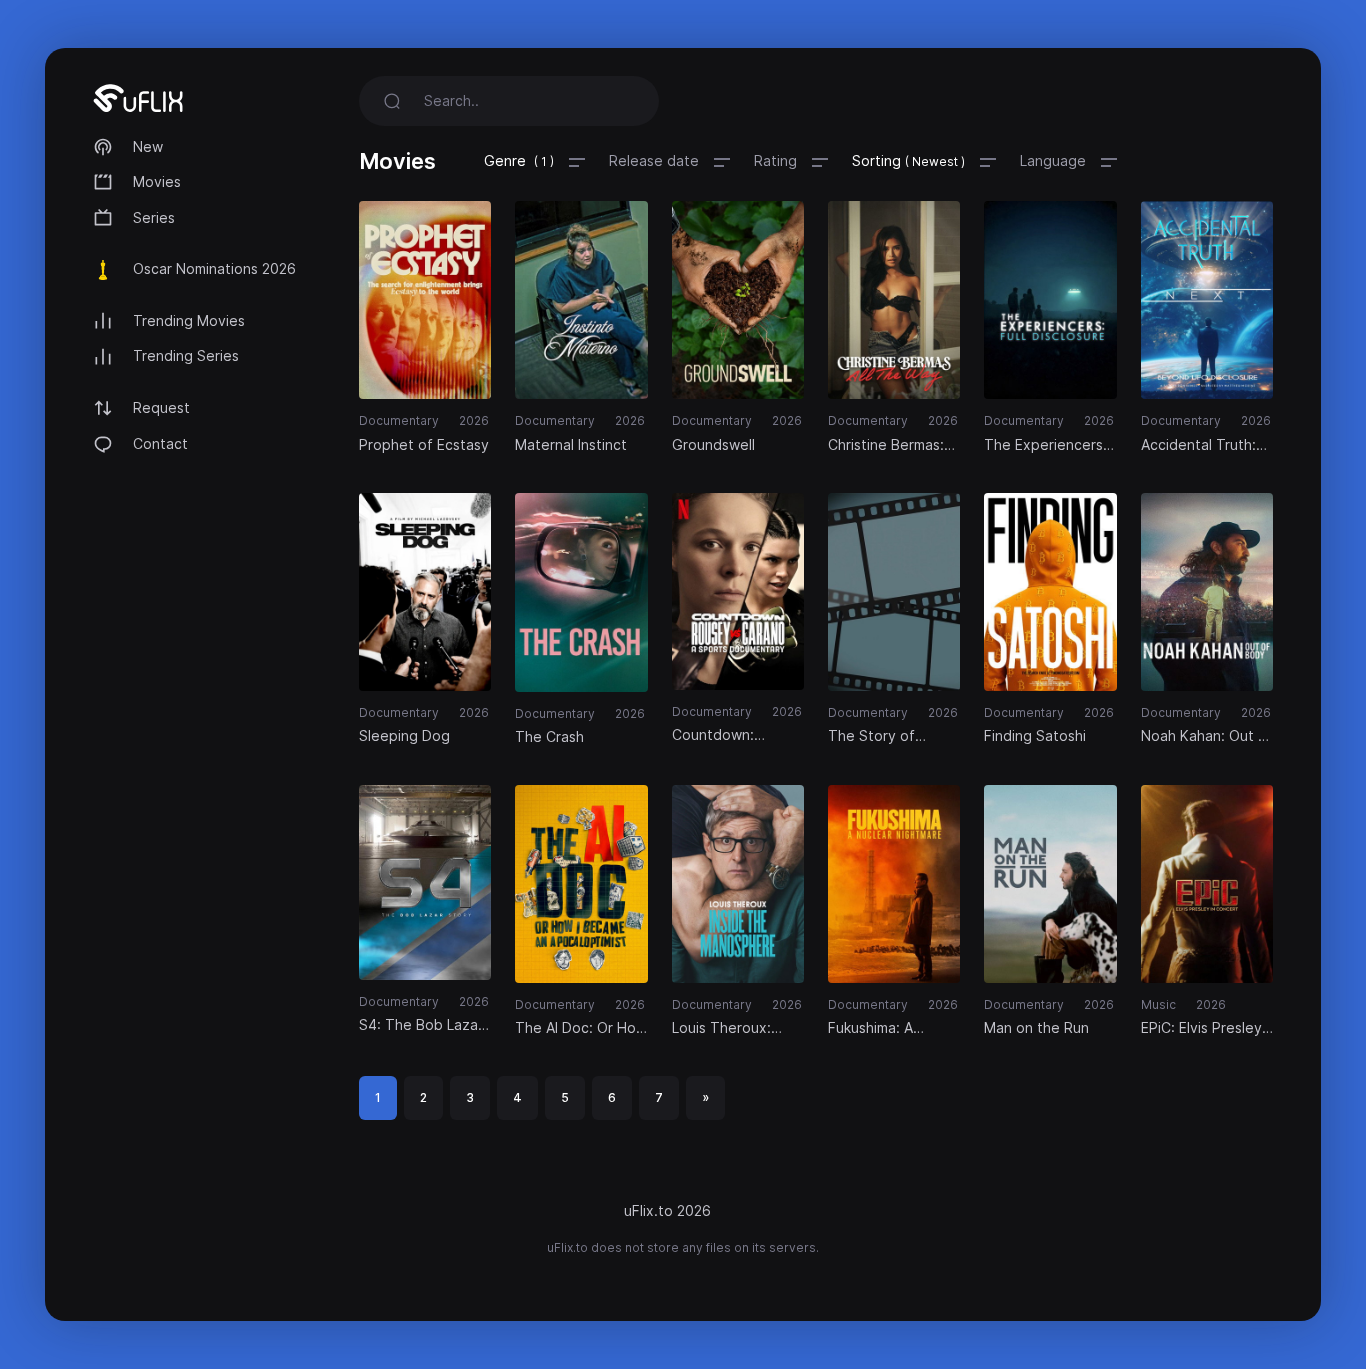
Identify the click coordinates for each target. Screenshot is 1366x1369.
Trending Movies (189, 320)
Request (161, 407)
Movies (157, 181)
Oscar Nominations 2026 (214, 268)
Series (154, 217)
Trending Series (186, 355)
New (148, 146)
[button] (534, 161)
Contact (160, 443)
